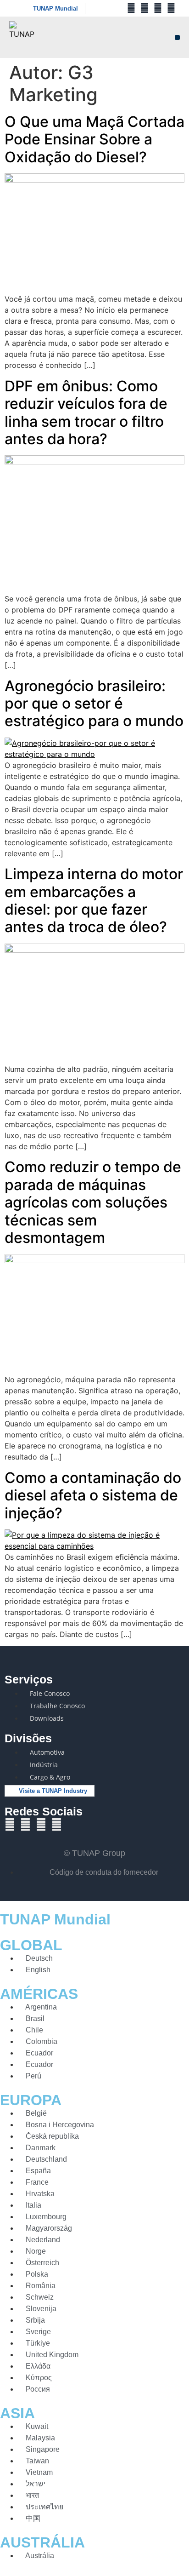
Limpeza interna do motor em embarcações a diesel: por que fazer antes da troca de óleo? (94, 900)
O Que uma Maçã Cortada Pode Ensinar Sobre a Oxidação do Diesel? (94, 139)
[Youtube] (145, 8)
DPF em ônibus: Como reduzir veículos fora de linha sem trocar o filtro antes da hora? (86, 412)
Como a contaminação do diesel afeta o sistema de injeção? (93, 1495)
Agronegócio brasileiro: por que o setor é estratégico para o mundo (94, 704)
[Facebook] (131, 8)
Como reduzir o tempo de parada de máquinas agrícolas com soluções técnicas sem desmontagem (93, 1202)
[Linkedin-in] (171, 8)
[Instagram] (158, 8)
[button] (177, 37)
